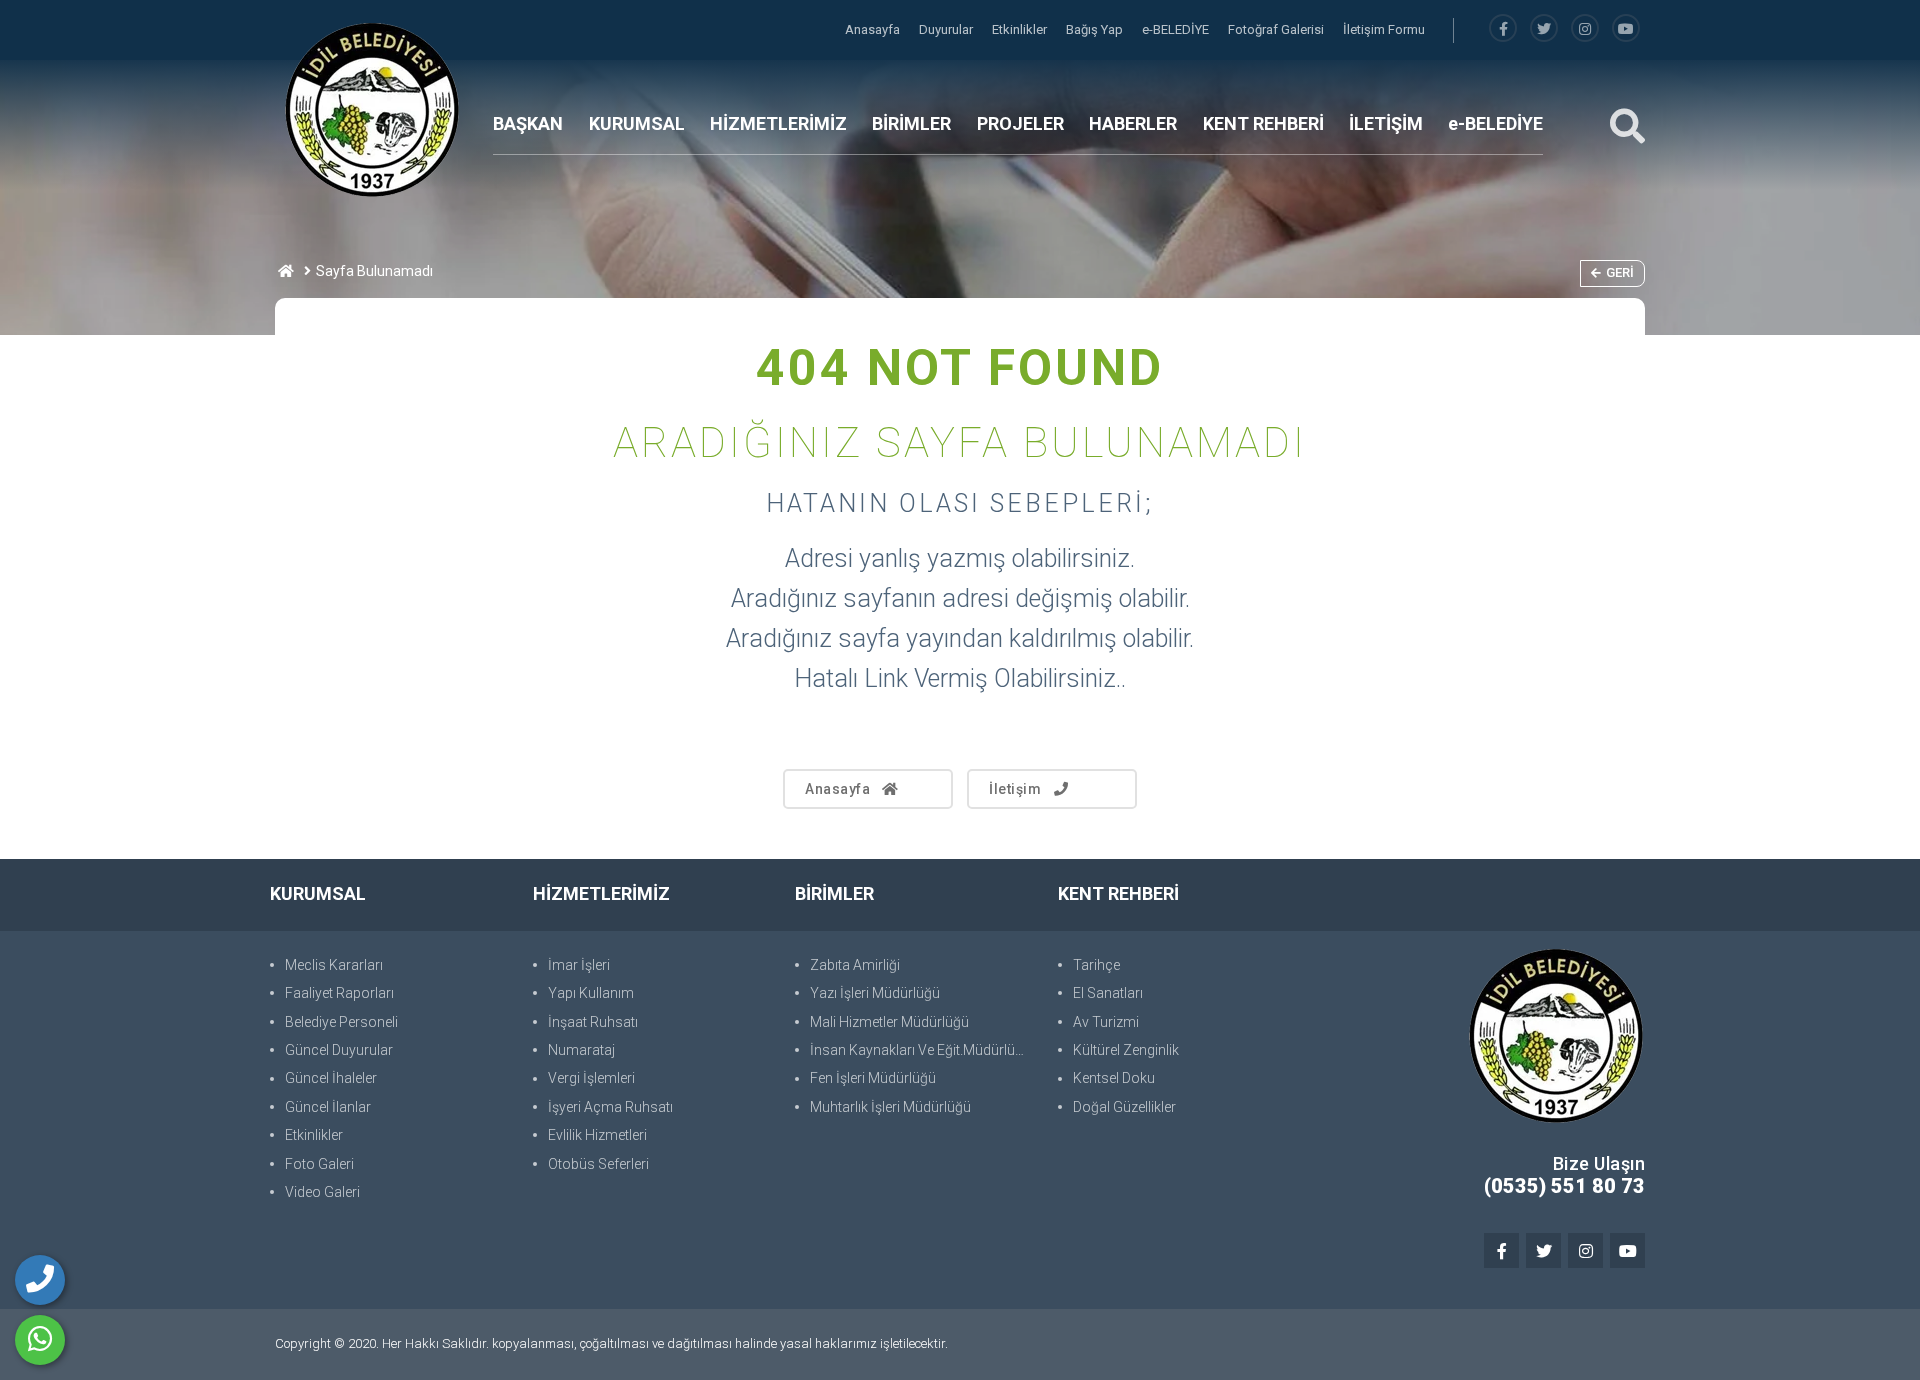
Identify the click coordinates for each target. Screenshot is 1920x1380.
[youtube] (1626, 29)
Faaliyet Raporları (339, 993)
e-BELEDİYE (1177, 29)
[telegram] (1544, 29)
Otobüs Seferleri (598, 1164)
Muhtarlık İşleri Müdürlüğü (890, 1107)
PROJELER (1020, 123)
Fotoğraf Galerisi (1277, 29)
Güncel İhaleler (331, 1078)
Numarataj (581, 1050)
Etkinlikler (1021, 29)
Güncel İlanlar (328, 1107)
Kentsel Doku (1114, 1078)
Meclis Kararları (334, 965)
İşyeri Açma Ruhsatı (610, 1107)
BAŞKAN (528, 123)
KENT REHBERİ (1263, 123)
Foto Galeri (319, 1164)
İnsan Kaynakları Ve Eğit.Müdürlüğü (920, 1050)
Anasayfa (874, 29)
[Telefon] (40, 1280)
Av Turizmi (1106, 1022)
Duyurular (947, 29)
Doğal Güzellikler (1124, 1107)
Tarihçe (1096, 965)
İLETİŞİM (1386, 123)
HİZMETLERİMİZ (778, 123)
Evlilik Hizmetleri (597, 1135)
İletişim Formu (1384, 29)
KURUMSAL (637, 123)
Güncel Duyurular (339, 1050)
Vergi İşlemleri (591, 1078)
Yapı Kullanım (591, 993)
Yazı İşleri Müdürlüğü (875, 993)
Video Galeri (322, 1192)
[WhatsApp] (40, 1340)
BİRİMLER (911, 123)
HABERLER (1133, 123)
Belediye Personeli (341, 1022)
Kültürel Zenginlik (1126, 1050)
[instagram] (1585, 29)
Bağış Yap (1096, 29)
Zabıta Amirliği (855, 965)
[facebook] (1503, 29)
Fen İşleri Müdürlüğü (873, 1078)
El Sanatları (1108, 993)
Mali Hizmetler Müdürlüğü (889, 1022)
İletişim (1015, 789)
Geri (1620, 272)
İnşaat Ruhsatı (593, 1022)
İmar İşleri (579, 965)
